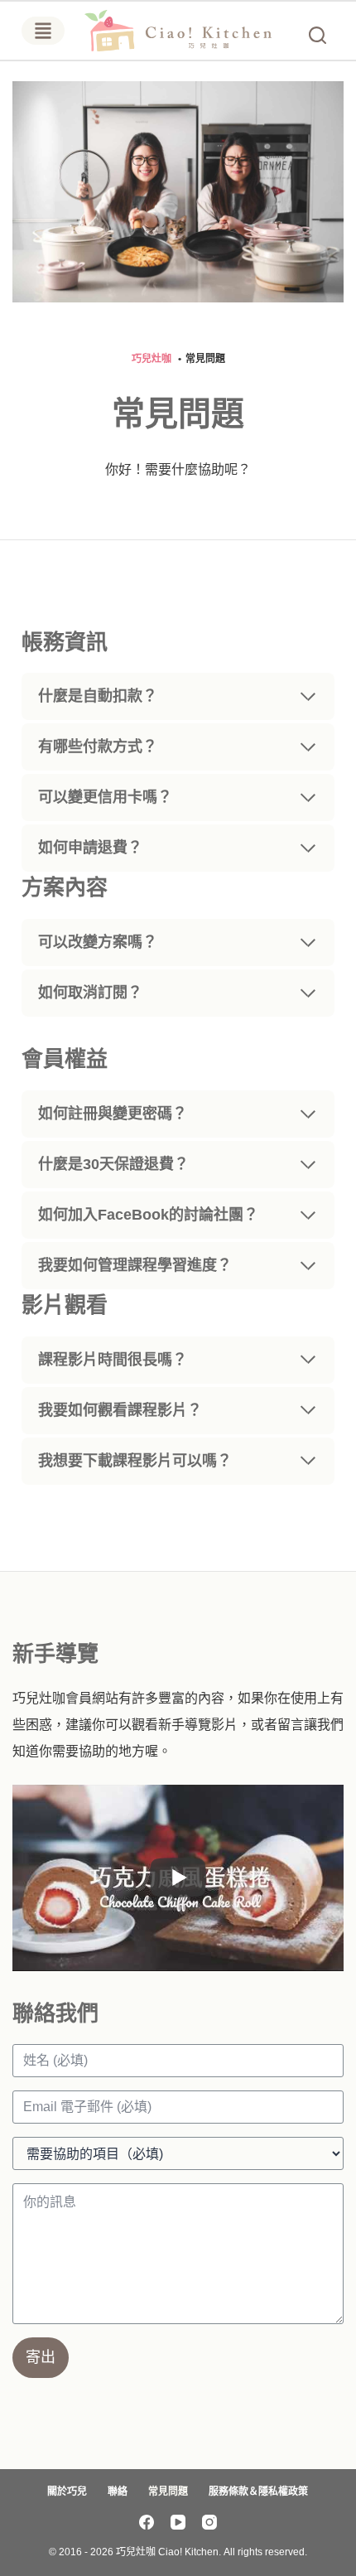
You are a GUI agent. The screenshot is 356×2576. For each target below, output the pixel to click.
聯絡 (118, 2491)
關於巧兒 (67, 2491)
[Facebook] (147, 2522)
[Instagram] (209, 2522)
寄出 (41, 2357)
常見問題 (168, 2491)
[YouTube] (178, 2522)
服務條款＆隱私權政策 (258, 2491)
